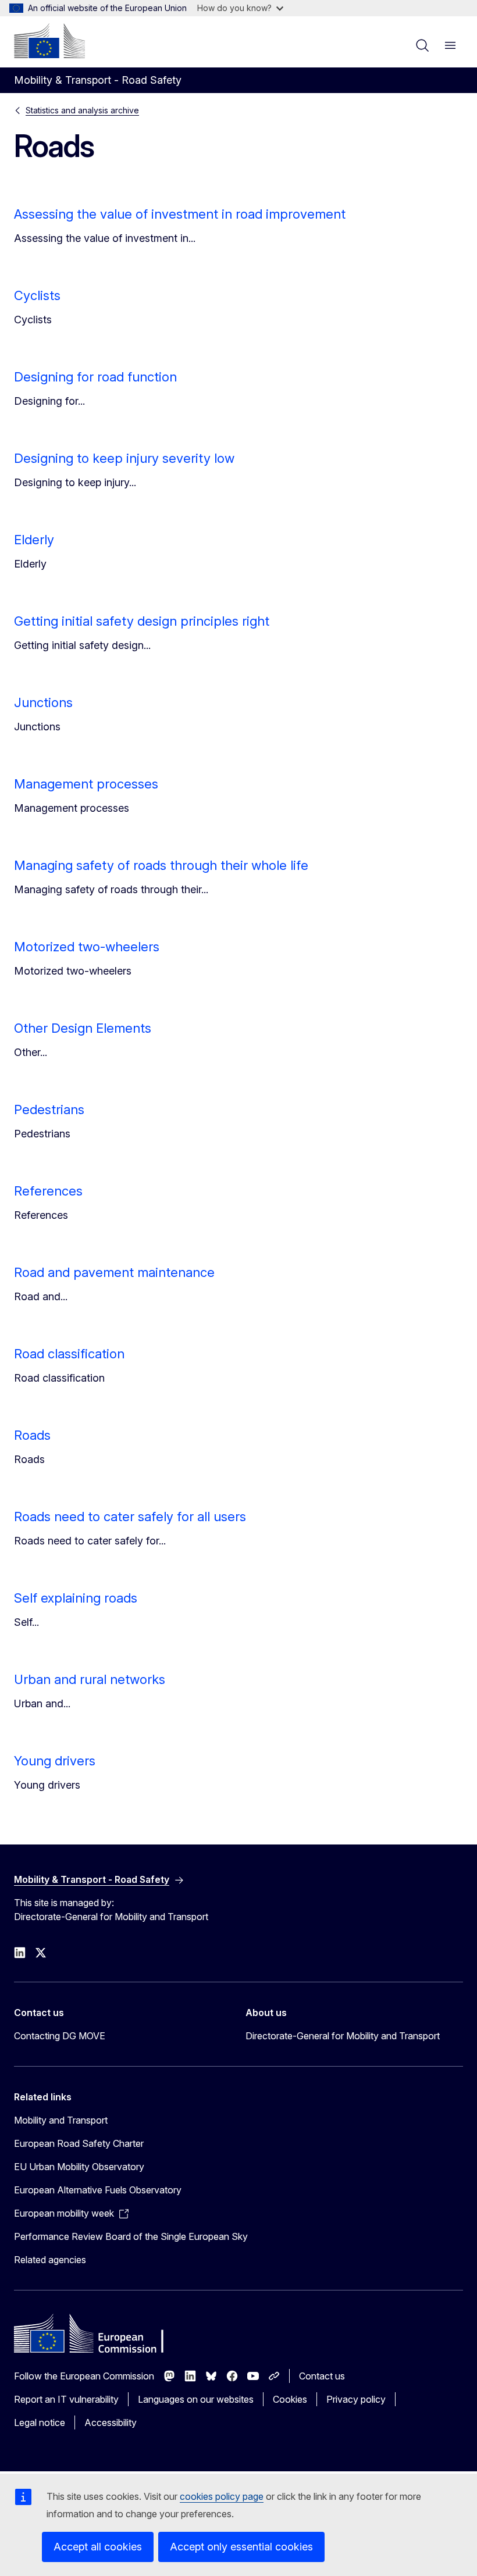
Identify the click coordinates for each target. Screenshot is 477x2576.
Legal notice (40, 2422)
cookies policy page (222, 2496)
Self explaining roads (76, 1598)
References (48, 1191)
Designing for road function (95, 377)
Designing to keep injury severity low (124, 458)
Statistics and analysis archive (82, 110)
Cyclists (37, 295)
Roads (32, 1435)
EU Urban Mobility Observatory (79, 2167)
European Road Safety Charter (79, 2143)
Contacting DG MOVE (60, 2036)
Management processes (86, 784)
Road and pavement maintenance (114, 1272)
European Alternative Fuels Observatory (98, 2190)
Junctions (43, 702)
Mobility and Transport (61, 2120)
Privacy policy (356, 2399)
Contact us (322, 2376)
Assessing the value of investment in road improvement (180, 214)
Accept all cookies (98, 2547)
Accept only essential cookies (241, 2547)
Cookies (290, 2399)
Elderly (34, 540)
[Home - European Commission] (49, 41)
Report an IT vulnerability (66, 2399)
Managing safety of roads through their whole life (161, 865)
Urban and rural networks (90, 1679)
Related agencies (50, 2260)
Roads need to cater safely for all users (130, 1517)
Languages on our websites (196, 2399)
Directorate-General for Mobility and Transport (343, 2036)
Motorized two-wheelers (87, 947)
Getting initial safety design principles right (142, 621)
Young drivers (55, 1761)
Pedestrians (49, 1109)
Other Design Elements (83, 1028)
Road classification (69, 1354)
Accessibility (111, 2422)
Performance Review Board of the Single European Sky (131, 2236)
